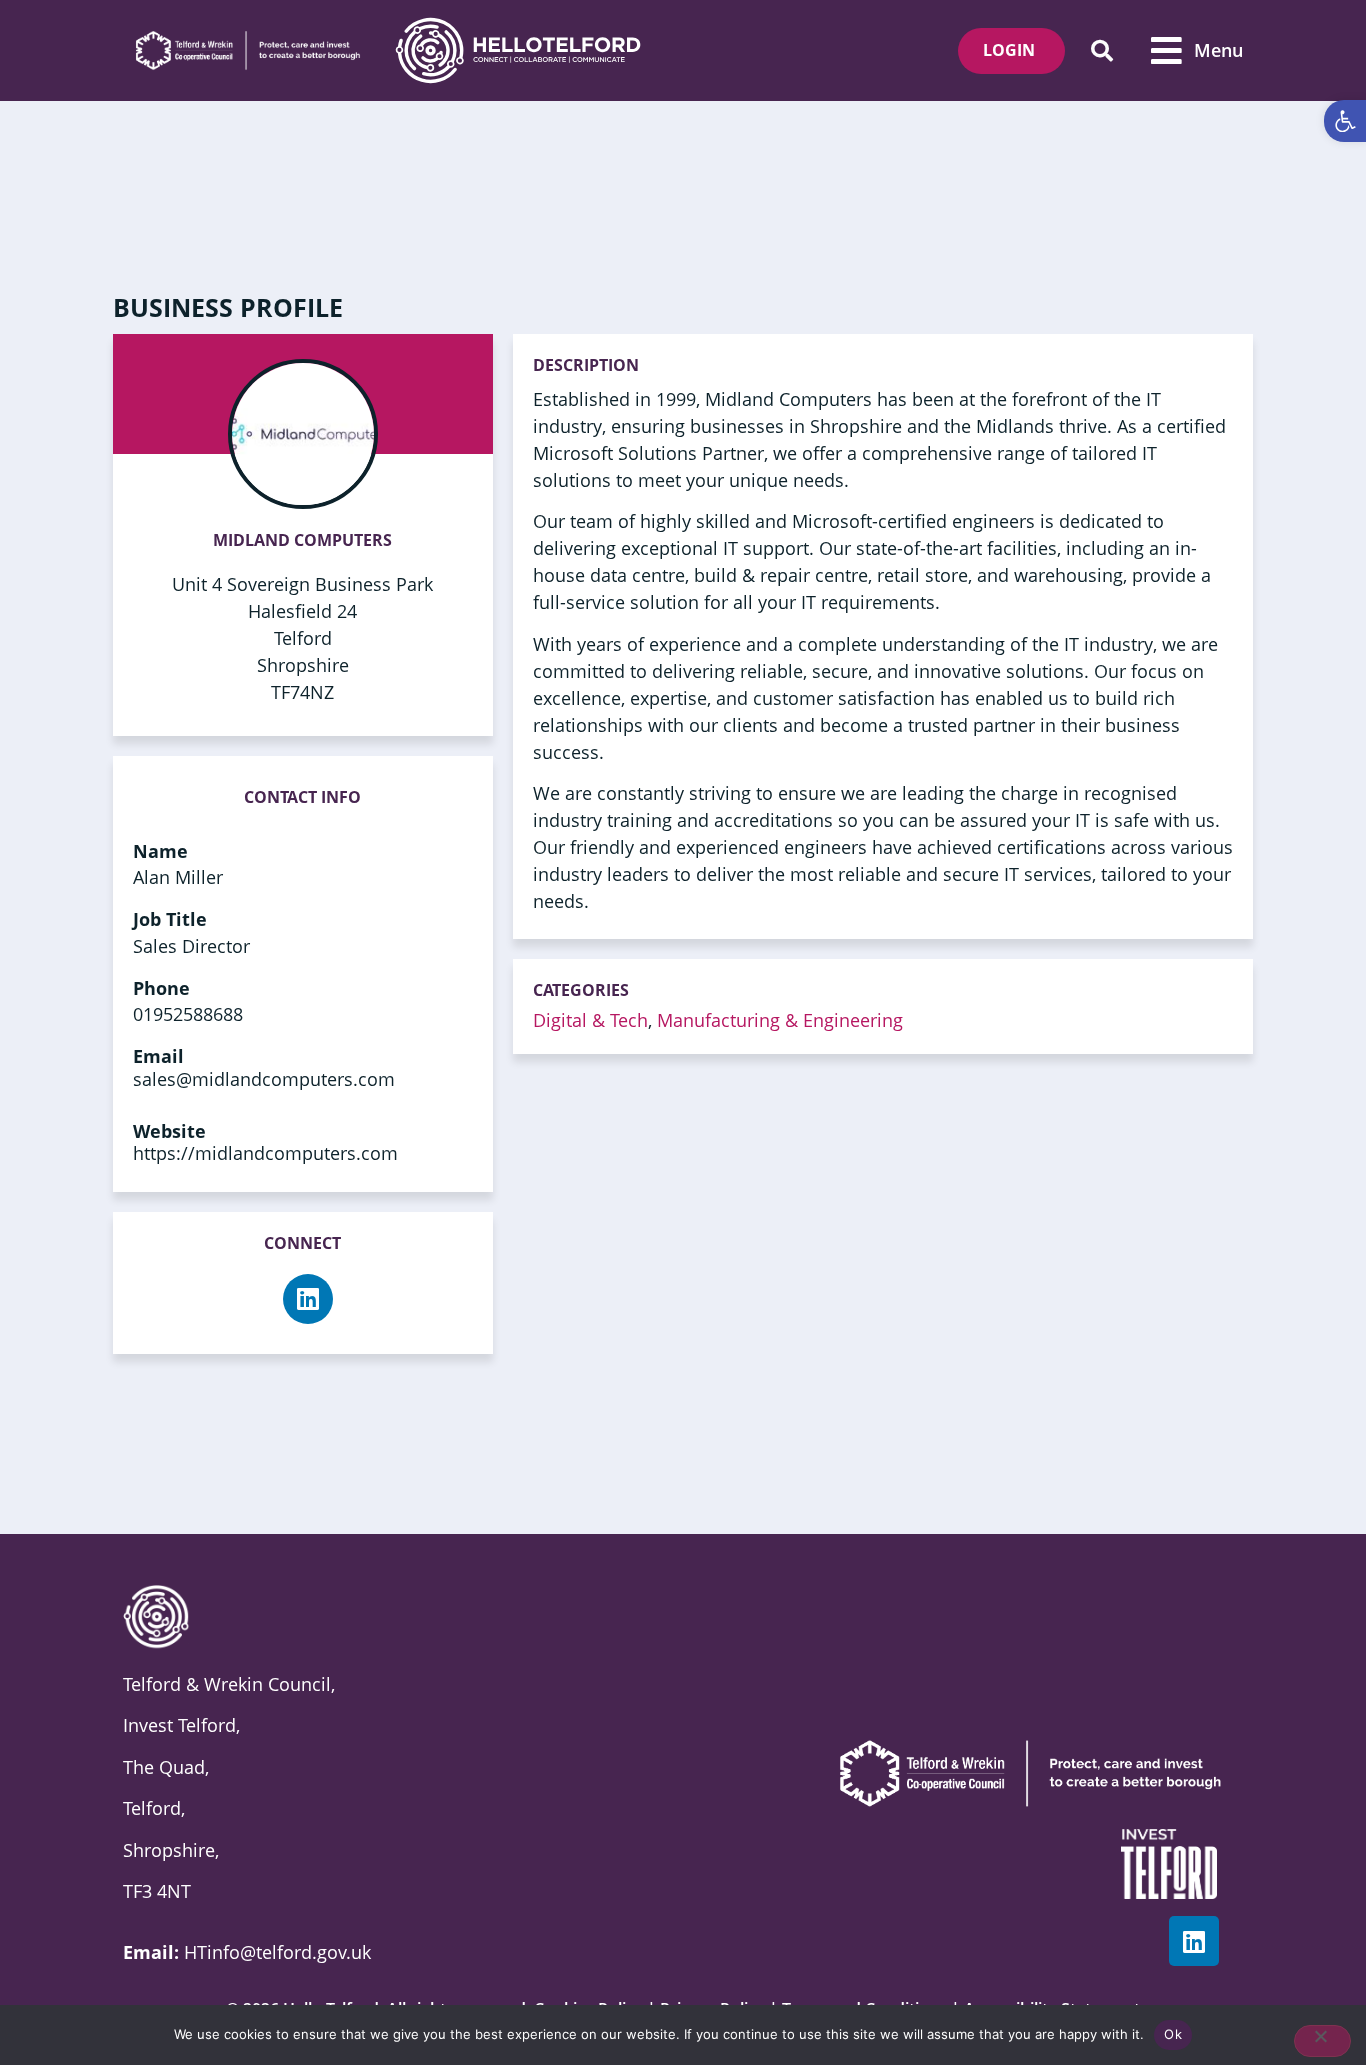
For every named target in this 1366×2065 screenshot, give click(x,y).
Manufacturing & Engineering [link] (780, 1020)
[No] (1322, 2041)
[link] (1345, 121)
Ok (1173, 2034)
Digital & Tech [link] (590, 1020)
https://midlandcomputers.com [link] (265, 1153)
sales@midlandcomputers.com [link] (264, 1079)
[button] (1101, 50)
